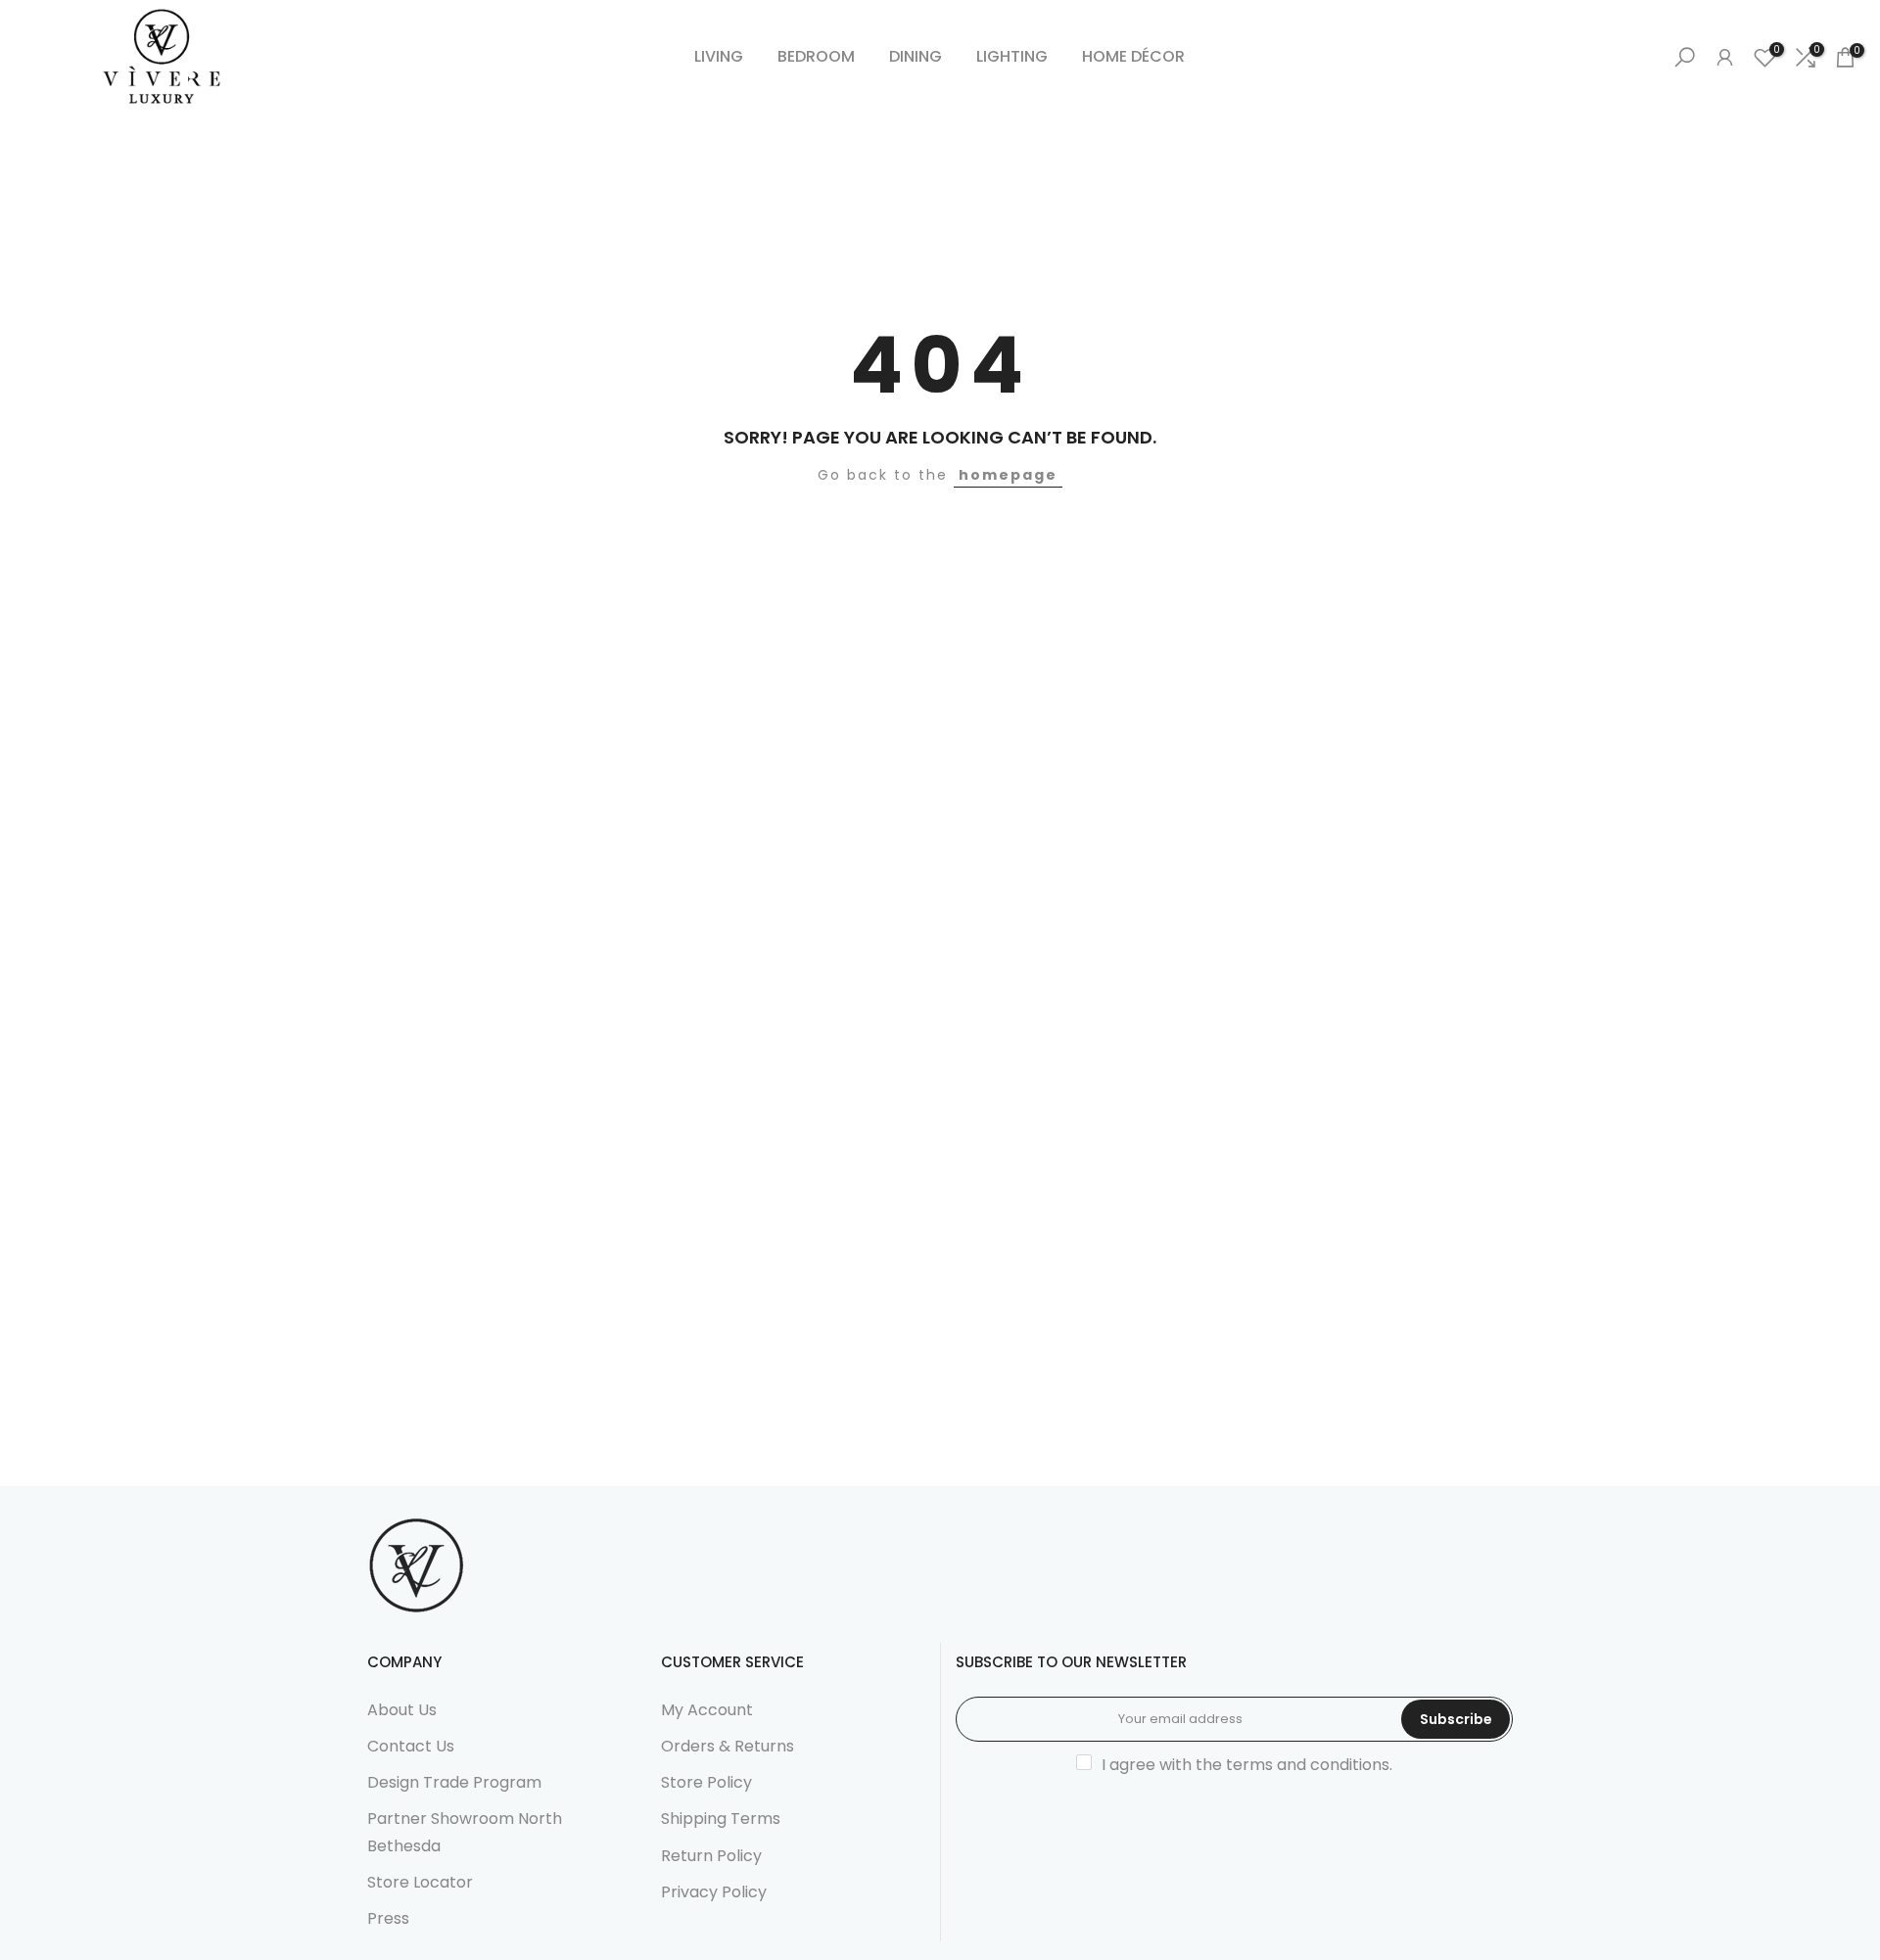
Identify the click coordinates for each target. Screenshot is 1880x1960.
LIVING (719, 56)
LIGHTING (1012, 56)
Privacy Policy (714, 1892)
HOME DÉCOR (1133, 56)
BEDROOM (816, 56)
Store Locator (420, 1882)
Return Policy (711, 1856)
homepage (1008, 475)
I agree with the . (1247, 1765)
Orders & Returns (728, 1746)
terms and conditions (1308, 1765)
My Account (707, 1710)
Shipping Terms (721, 1819)
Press (388, 1918)
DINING (916, 56)
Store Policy (706, 1782)
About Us (402, 1710)
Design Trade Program (454, 1782)
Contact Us (411, 1746)
